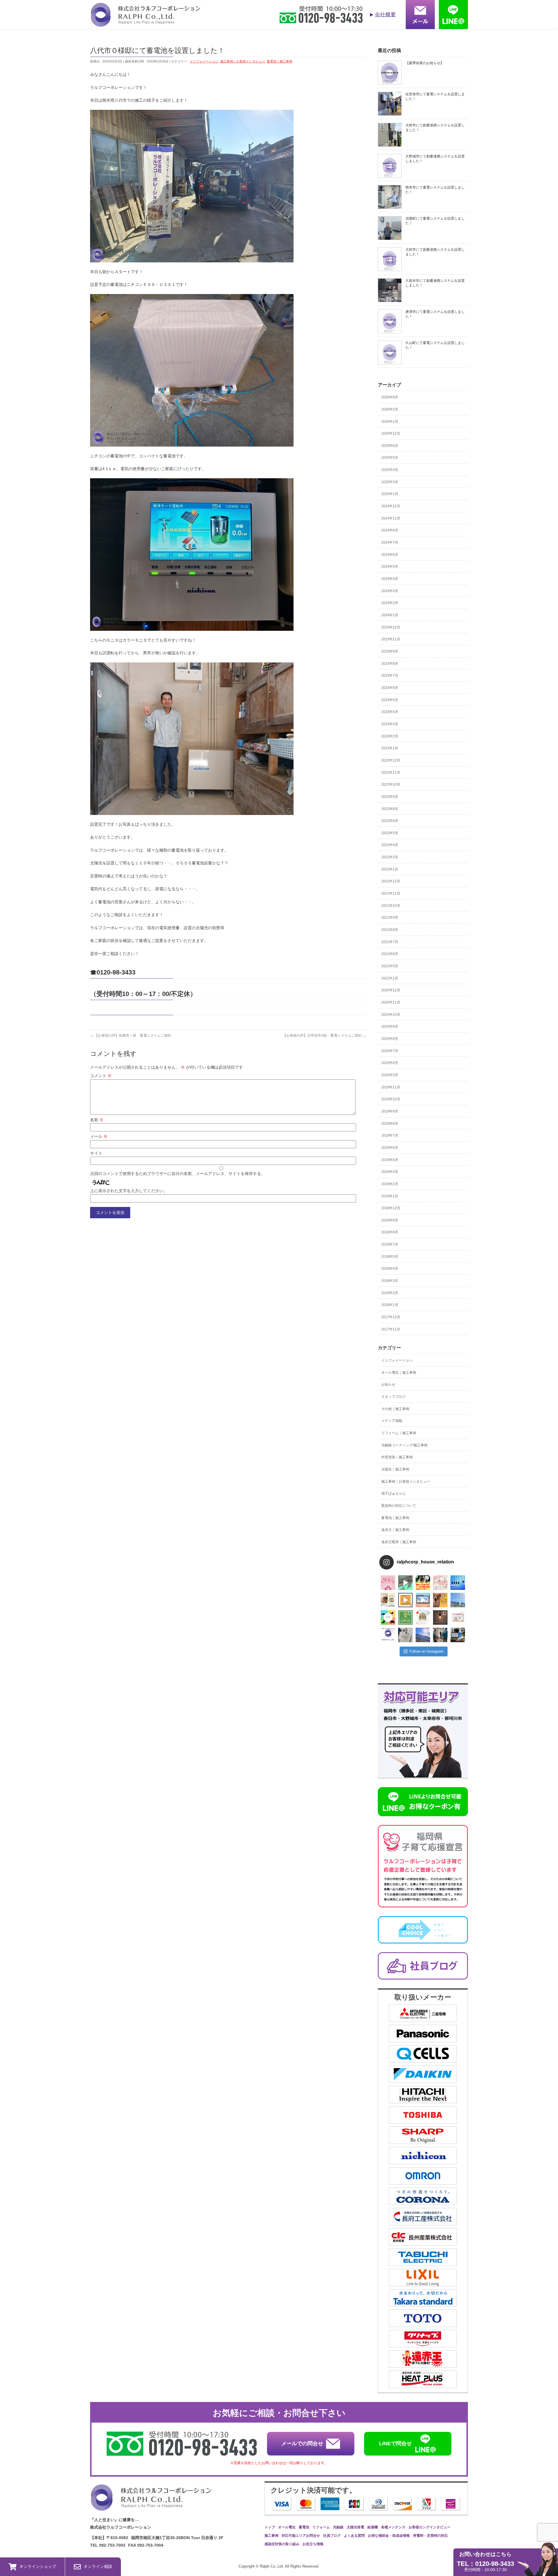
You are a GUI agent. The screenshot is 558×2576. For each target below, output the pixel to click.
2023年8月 (390, 664)
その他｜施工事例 (395, 1409)
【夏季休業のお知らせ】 (425, 63)
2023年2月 (390, 736)
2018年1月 (390, 1305)
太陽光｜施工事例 (395, 1469)
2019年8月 (390, 1124)
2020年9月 (390, 1027)
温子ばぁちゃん (394, 1493)
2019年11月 (391, 1087)
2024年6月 (390, 555)
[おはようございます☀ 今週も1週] (458, 1583)
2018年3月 (390, 1281)
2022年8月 (390, 809)
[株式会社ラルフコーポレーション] (145, 23)
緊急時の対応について (399, 1506)
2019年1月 (390, 1196)
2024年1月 (390, 615)
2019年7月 (390, 1135)
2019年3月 (390, 1172)
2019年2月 (390, 1184)
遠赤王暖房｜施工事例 (399, 1542)
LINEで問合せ (395, 2444)
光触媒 (338, 2527)
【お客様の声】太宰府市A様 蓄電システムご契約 (324, 1036)
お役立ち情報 (313, 2544)
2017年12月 (391, 1317)
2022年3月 (390, 857)
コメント (101, 1076)
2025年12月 (391, 433)
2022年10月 (391, 784)
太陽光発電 (355, 2527)
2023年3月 (390, 724)
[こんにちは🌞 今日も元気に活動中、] (423, 1600)
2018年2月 (390, 1293)
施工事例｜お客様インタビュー (243, 61)
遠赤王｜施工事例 (395, 1530)
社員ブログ (332, 2536)
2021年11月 (391, 893)
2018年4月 (390, 1269)
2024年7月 (390, 542)
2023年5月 (390, 700)
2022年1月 (390, 869)
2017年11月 (391, 1329)
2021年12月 (391, 881)
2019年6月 (390, 1148)
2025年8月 (390, 446)
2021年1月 (390, 978)
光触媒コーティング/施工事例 (404, 1445)
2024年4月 (390, 579)
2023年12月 (391, 627)
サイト (96, 1153)
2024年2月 (390, 603)
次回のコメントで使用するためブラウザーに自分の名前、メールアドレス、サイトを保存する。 (178, 1174)
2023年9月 (390, 651)
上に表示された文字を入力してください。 (129, 1191)
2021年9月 (390, 918)
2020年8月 (390, 1039)
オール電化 (287, 2527)
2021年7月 (390, 942)
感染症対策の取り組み (282, 2544)
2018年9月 (390, 1220)
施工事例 (271, 2536)
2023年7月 (390, 676)
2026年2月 (390, 409)
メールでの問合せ (302, 2444)
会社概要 (385, 15)
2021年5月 (390, 966)
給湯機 (373, 2527)
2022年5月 (390, 833)
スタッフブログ (394, 1397)
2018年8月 (390, 1232)
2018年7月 (390, 1244)
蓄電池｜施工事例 (280, 61)
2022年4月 (390, 845)
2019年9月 (390, 1111)
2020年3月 (390, 1075)
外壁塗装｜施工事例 (397, 1457)
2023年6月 (390, 688)
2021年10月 (391, 906)
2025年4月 (390, 470)
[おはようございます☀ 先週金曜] (423, 1583)
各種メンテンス (393, 2527)
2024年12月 (391, 506)
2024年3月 (390, 591)
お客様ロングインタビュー (430, 2527)
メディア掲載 (392, 1421)
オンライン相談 (98, 2566)
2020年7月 (390, 1051)
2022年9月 (390, 797)
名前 (97, 1120)
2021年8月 (390, 930)
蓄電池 (304, 2527)
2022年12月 (391, 760)
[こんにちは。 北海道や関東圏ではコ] (458, 1617)
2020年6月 (390, 1063)
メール (99, 1136)
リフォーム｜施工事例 (399, 1433)
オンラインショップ (38, 2566)
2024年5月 (390, 567)
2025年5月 (390, 458)
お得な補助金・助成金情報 (389, 2536)
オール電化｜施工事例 (399, 1373)
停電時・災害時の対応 (430, 2536)
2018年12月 (391, 1208)
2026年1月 (390, 422)
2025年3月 (390, 482)
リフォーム (321, 2527)
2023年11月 (391, 639)
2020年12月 (391, 990)
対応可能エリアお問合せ (301, 2536)
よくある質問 (354, 2536)
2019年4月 (390, 1160)
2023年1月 (390, 748)
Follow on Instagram (426, 1651)
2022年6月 (390, 821)
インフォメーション (204, 61)
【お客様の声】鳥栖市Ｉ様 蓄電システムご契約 (131, 1036)
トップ (270, 2527)
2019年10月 (391, 1099)
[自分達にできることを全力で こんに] (405, 1617)
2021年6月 (390, 954)
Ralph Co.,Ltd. (272, 2566)
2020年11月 (391, 1002)
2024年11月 (391, 518)
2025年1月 (390, 494)
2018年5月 (390, 1257)
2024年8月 (390, 530)
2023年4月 (390, 712)
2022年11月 (391, 773)
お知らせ (388, 1384)
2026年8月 (390, 397)
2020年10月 (391, 1015)
